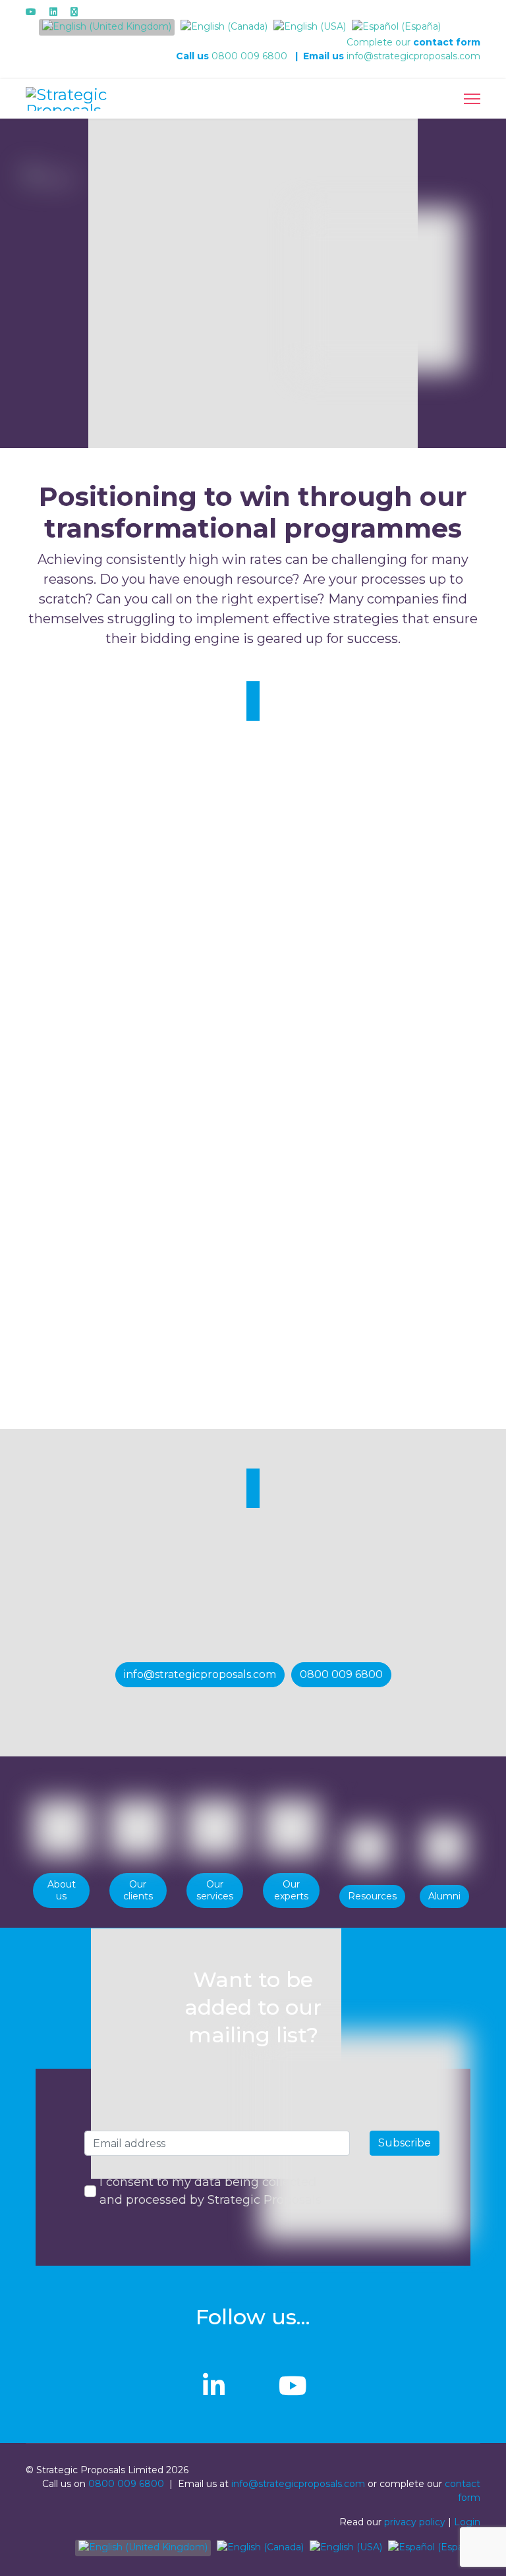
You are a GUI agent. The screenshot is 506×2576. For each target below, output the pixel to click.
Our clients (138, 1890)
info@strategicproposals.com (413, 56)
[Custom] (74, 12)
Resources (372, 1896)
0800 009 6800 (249, 56)
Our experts (291, 1890)
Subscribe (405, 2143)
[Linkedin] (53, 12)
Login (467, 2522)
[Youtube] (31, 12)
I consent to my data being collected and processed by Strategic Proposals (211, 2191)
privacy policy (415, 2522)
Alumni (444, 1896)
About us (62, 1890)
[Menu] (472, 99)
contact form (447, 42)
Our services (215, 1890)
